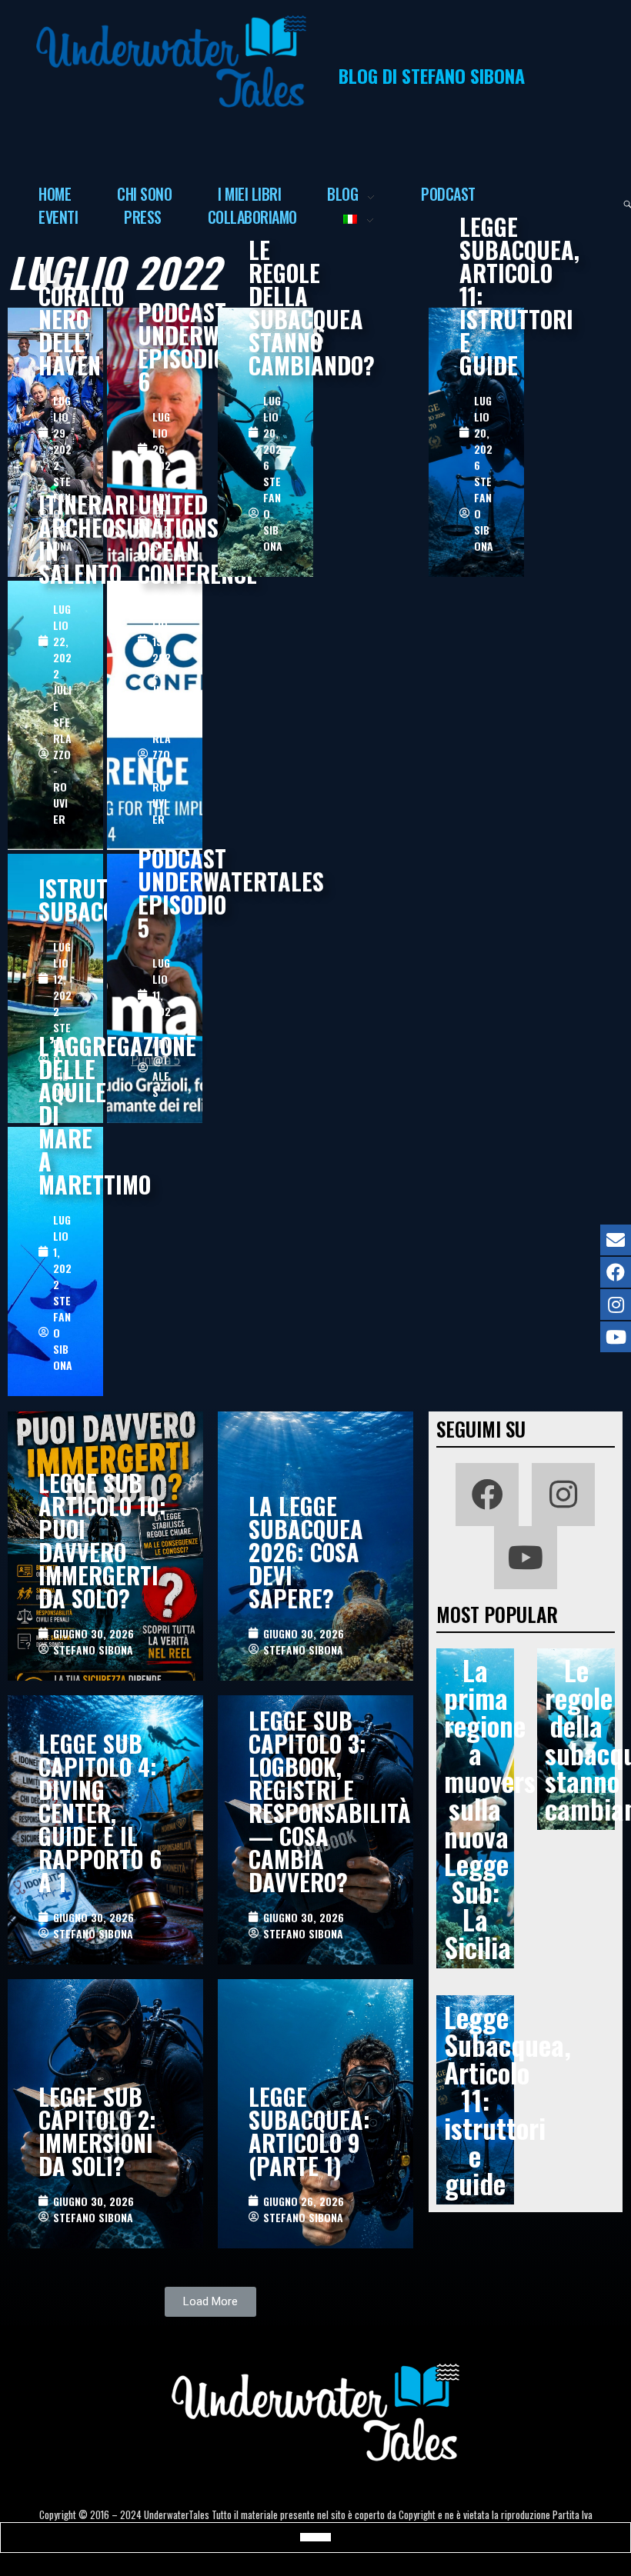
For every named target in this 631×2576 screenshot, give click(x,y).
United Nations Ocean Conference (197, 539)
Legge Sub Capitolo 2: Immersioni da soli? (97, 2131)
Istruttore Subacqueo (97, 900)
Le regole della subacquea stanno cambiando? (312, 307)
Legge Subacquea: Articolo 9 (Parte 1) (309, 2131)
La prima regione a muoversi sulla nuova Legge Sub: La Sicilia (493, 1808)
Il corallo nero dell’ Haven (81, 319)
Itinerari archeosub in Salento (96, 539)
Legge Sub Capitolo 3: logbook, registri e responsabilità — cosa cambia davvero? (330, 1801)
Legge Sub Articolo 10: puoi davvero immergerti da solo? (102, 1540)
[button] (210, 2302)
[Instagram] (563, 1495)
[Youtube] (526, 1558)
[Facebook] (487, 1495)
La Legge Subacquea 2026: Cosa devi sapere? (306, 1552)
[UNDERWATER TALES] (171, 62)
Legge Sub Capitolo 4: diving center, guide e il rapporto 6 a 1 (100, 1813)
